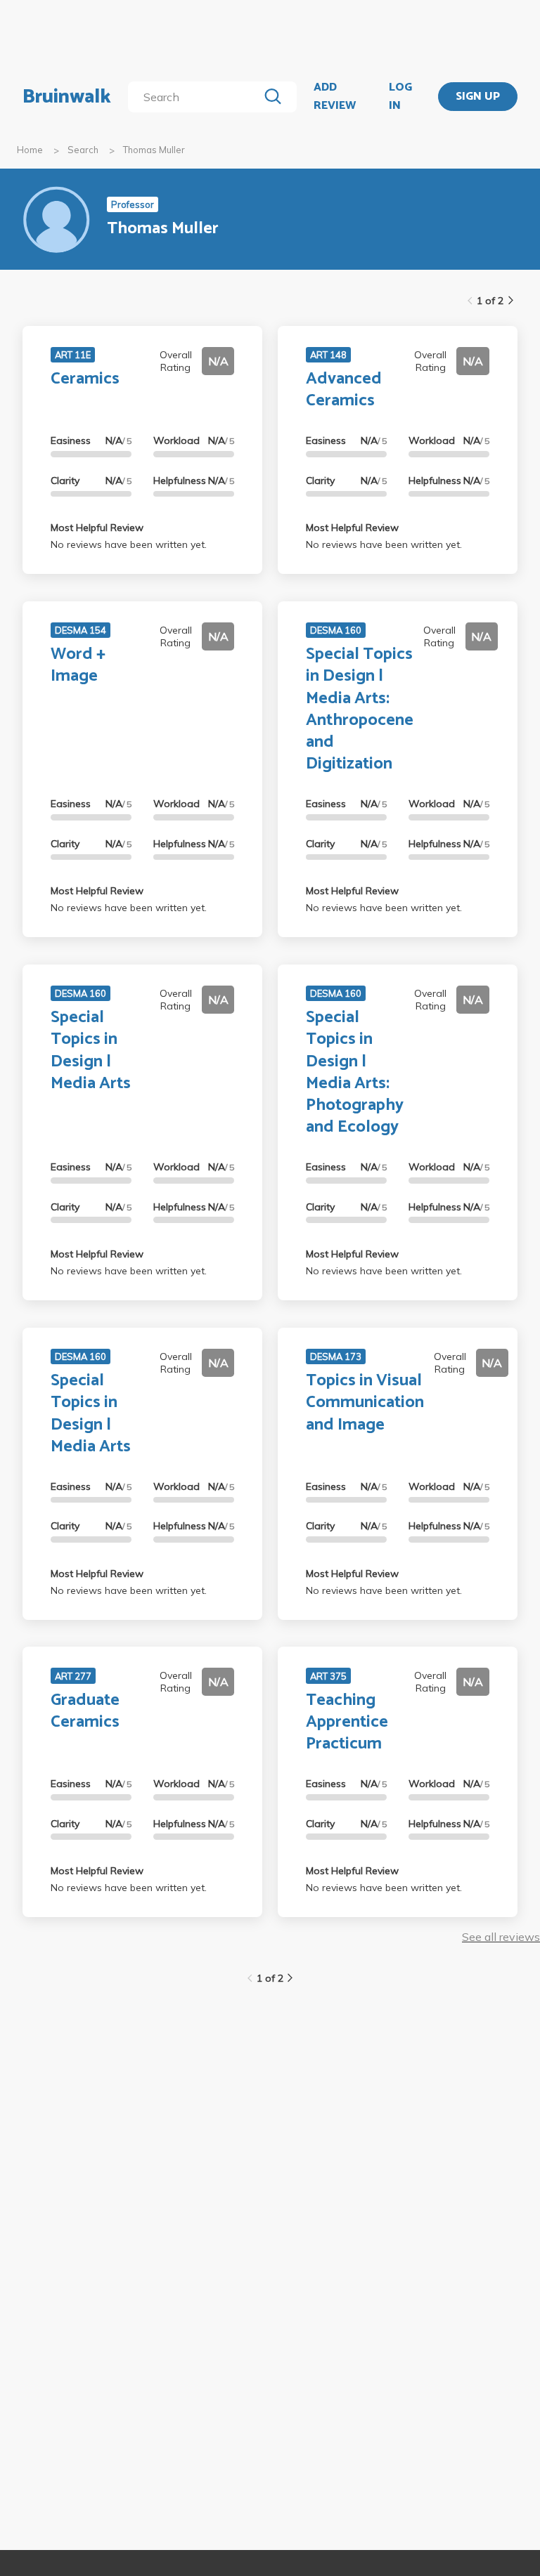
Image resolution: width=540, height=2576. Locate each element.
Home (30, 150)
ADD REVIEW (335, 97)
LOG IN (400, 97)
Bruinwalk (67, 97)
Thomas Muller (154, 150)
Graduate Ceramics (85, 1711)
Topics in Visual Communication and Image (365, 1403)
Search (83, 150)
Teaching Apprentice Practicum (347, 1722)
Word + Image (78, 665)
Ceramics (85, 379)
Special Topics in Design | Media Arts (91, 1051)
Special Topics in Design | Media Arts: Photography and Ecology (355, 1072)
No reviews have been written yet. (129, 544)
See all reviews (501, 1937)
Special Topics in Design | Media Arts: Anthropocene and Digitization (360, 709)
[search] (196, 97)
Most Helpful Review (97, 528)
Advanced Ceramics (344, 390)
